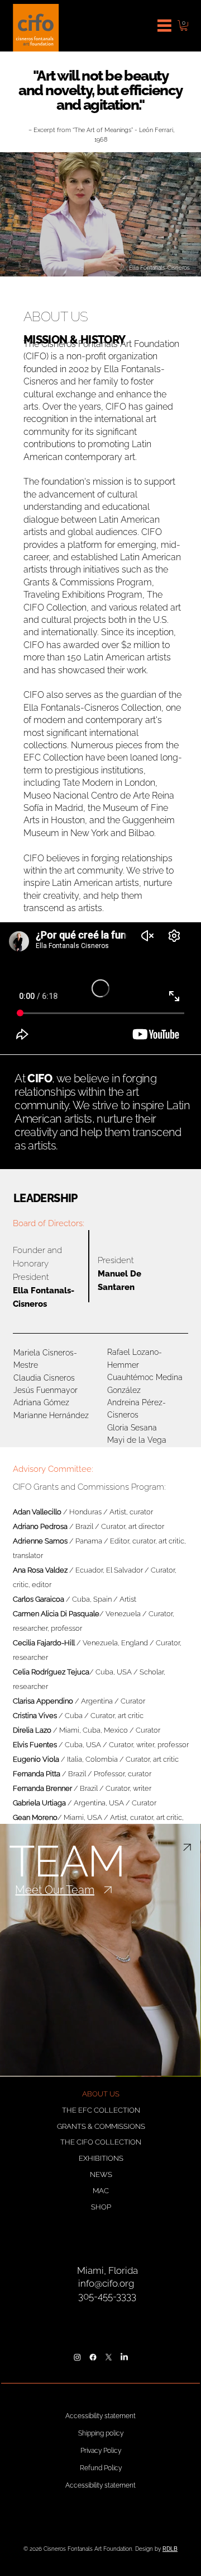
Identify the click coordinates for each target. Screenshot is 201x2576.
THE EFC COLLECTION (101, 2110)
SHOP (101, 2207)
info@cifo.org (106, 2283)
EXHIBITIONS (101, 2158)
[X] (108, 2357)
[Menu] (165, 26)
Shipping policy (101, 2433)
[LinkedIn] (124, 2357)
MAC (101, 2191)
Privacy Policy (101, 2451)
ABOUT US (101, 2094)
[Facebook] (93, 2357)
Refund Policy (101, 2468)
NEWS (101, 2174)
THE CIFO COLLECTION (101, 2142)
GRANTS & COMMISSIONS (101, 2126)
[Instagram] (77, 2357)
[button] (184, 25)
